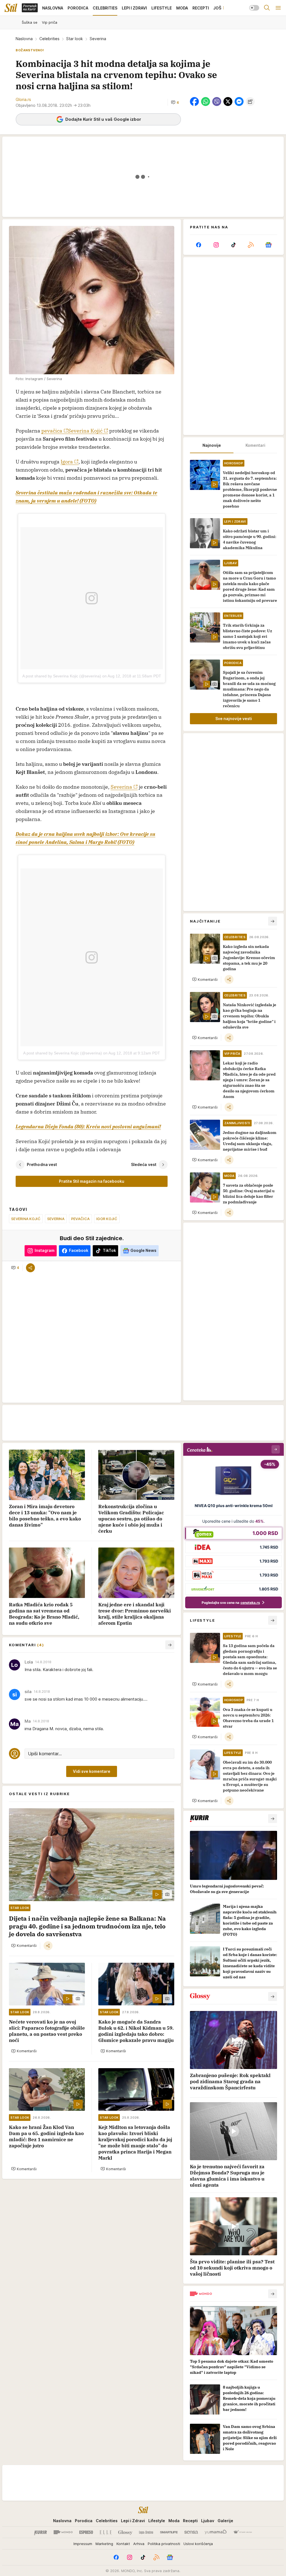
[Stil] (11, 8)
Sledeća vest (144, 1164)
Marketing (104, 2544)
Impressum (83, 2544)
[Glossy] (125, 2532)
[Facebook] (199, 245)
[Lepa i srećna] (146, 2532)
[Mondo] (63, 2532)
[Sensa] (191, 2532)
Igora (67, 462)
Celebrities (49, 39)
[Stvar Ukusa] (243, 2532)
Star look (75, 39)
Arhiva (139, 2544)
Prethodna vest (42, 1164)
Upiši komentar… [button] (45, 1754)
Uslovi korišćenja (198, 2544)
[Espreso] (86, 2532)
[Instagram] (216, 245)
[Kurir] (40, 2532)
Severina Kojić (85, 431)
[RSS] (251, 245)
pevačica (52, 431)
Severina (121, 787)
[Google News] (268, 245)
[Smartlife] (169, 2532)
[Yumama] (216, 2532)
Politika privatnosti (164, 2544)
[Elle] (106, 2532)
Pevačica (80, 1219)
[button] (175, 102)
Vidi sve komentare (92, 1771)
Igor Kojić (107, 1219)
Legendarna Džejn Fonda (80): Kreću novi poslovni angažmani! (88, 1127)
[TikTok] (233, 245)
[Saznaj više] (273, 1819)
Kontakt (123, 2544)
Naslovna (24, 39)
